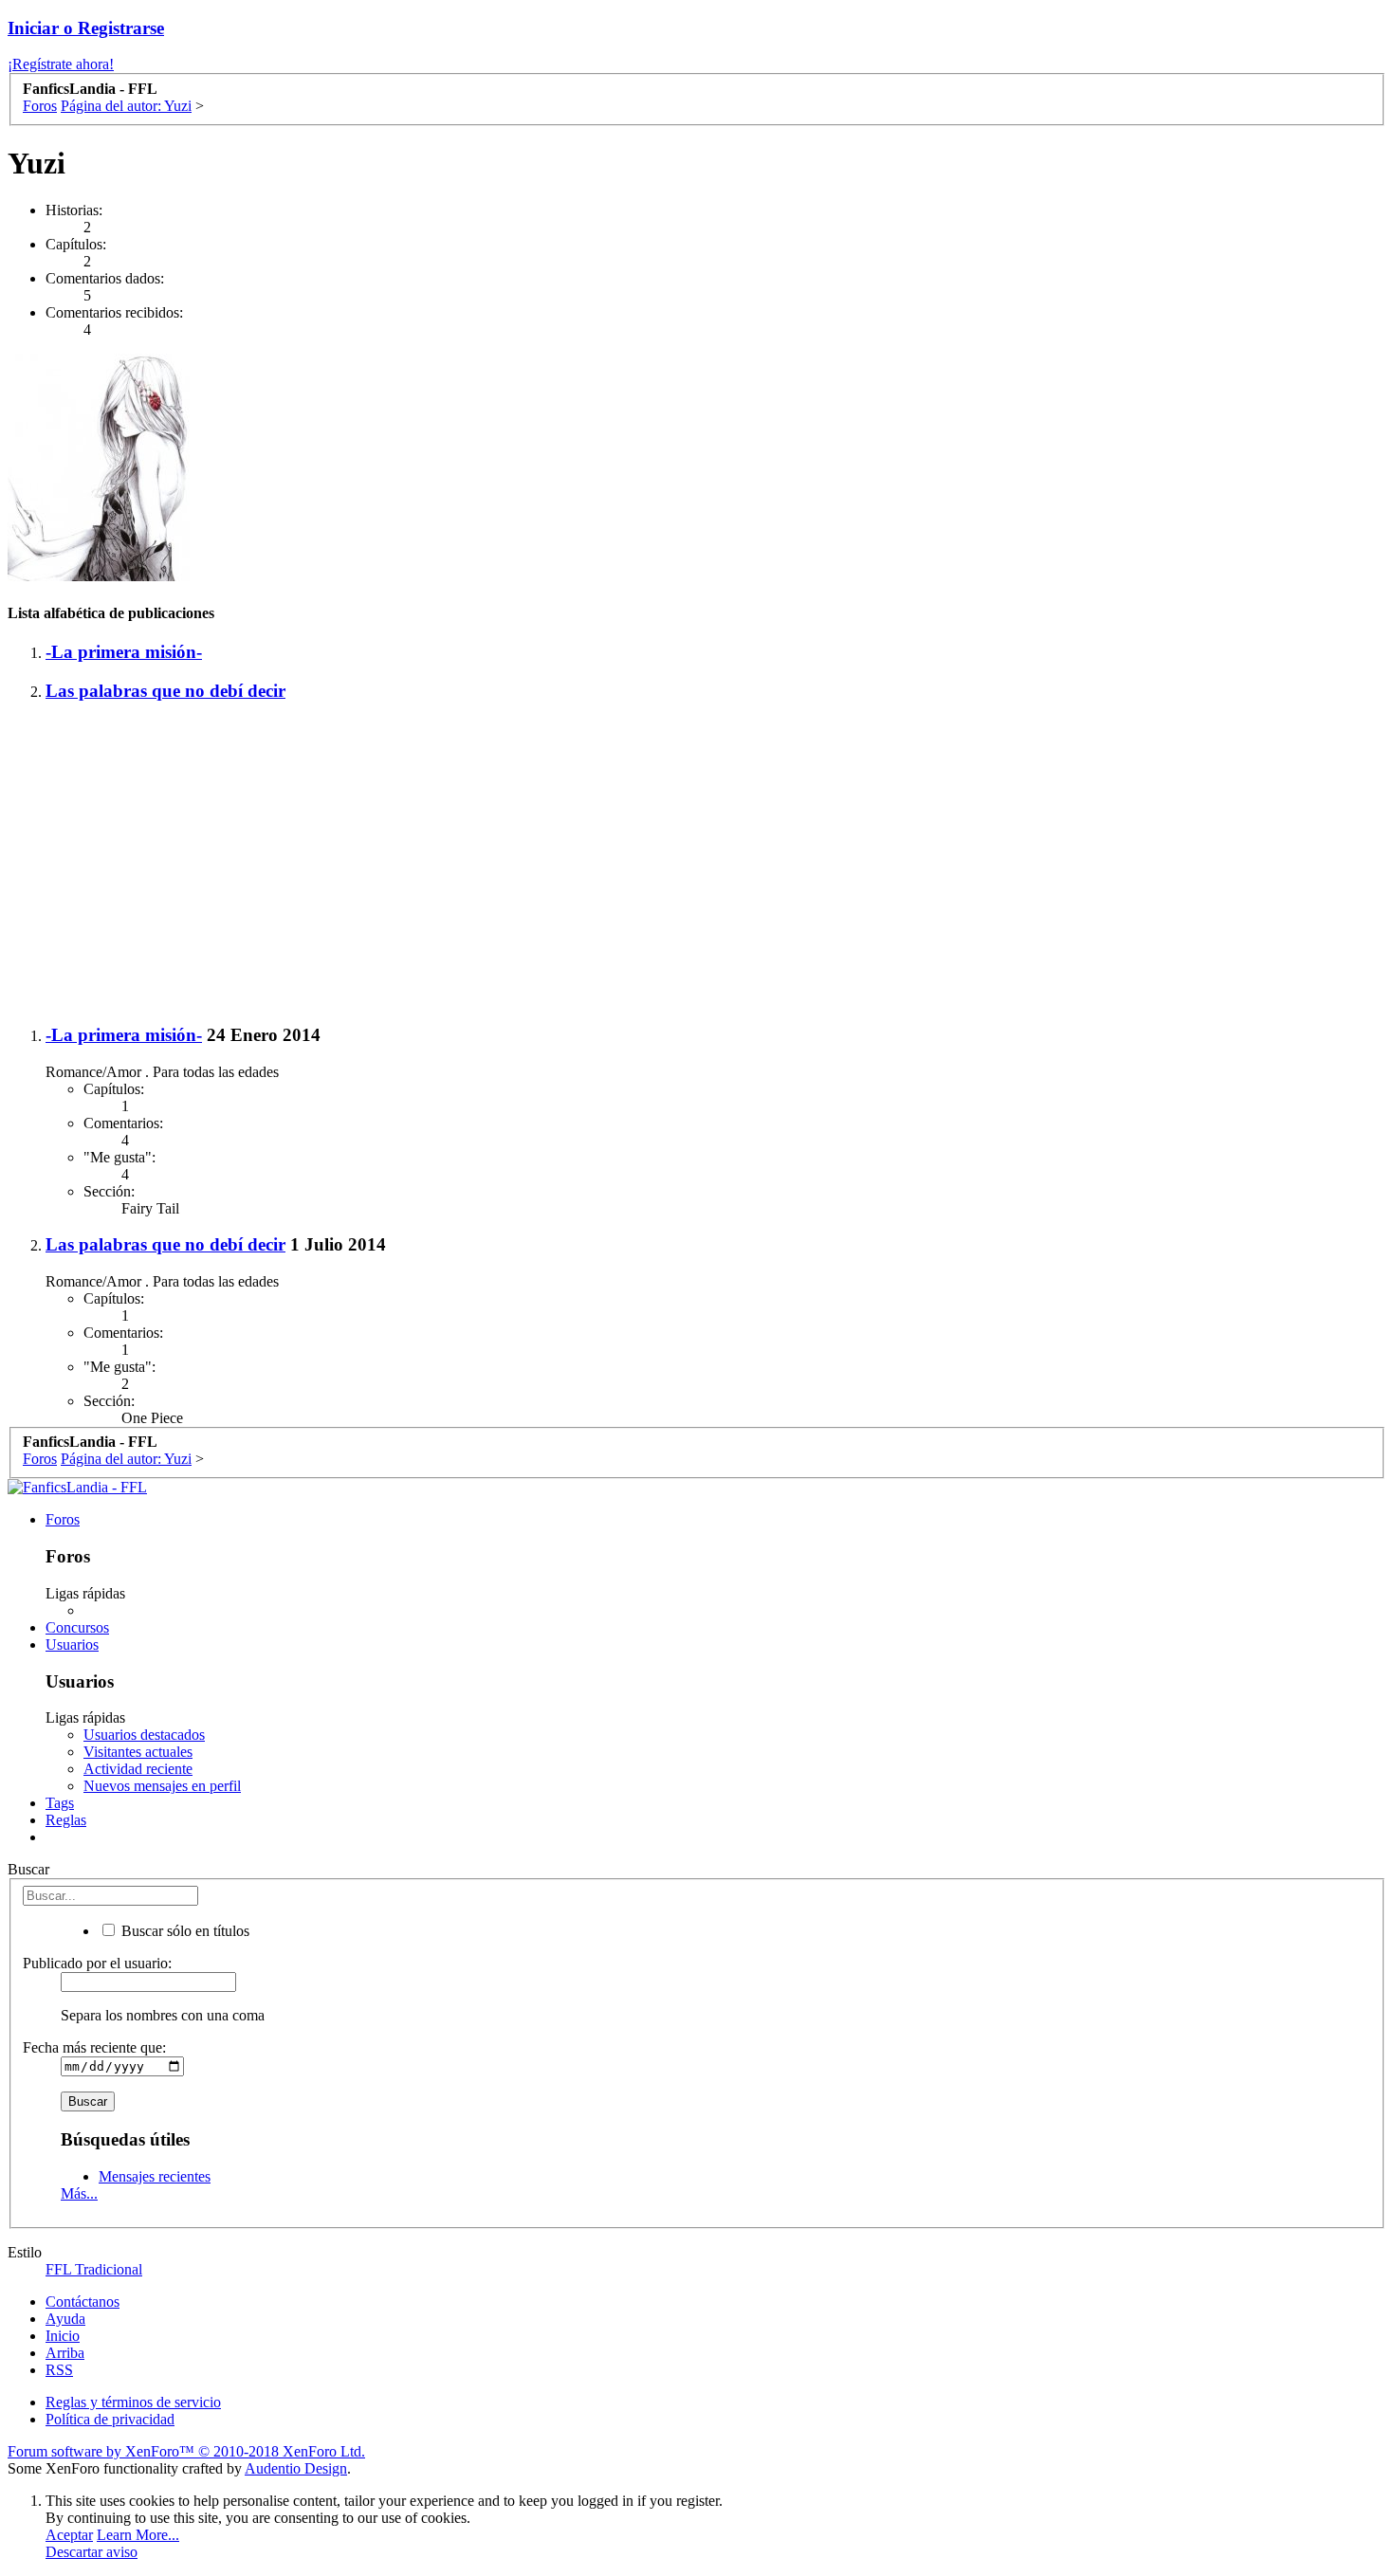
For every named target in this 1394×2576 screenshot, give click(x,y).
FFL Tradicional (94, 2269)
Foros (63, 1519)
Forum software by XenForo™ (186, 2451)
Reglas (66, 1820)
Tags (60, 1803)
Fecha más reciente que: (94, 2047)
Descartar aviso (92, 2552)
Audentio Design (296, 2468)
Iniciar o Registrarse (86, 28)
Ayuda (65, 2319)
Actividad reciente (138, 1769)
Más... (79, 2193)
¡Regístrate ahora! (61, 64)
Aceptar (69, 2535)
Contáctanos (83, 2302)
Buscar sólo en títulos (183, 1931)
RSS (59, 2370)
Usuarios (72, 1644)
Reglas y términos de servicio (133, 2402)
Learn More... (138, 2535)
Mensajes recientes (155, 2176)
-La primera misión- (124, 652)
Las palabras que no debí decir (165, 691)
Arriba (65, 2353)
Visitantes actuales (138, 1752)
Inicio (63, 2336)
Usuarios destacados (144, 1735)
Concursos (77, 1627)
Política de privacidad (110, 2419)
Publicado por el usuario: (97, 1963)
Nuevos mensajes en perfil (162, 1786)
